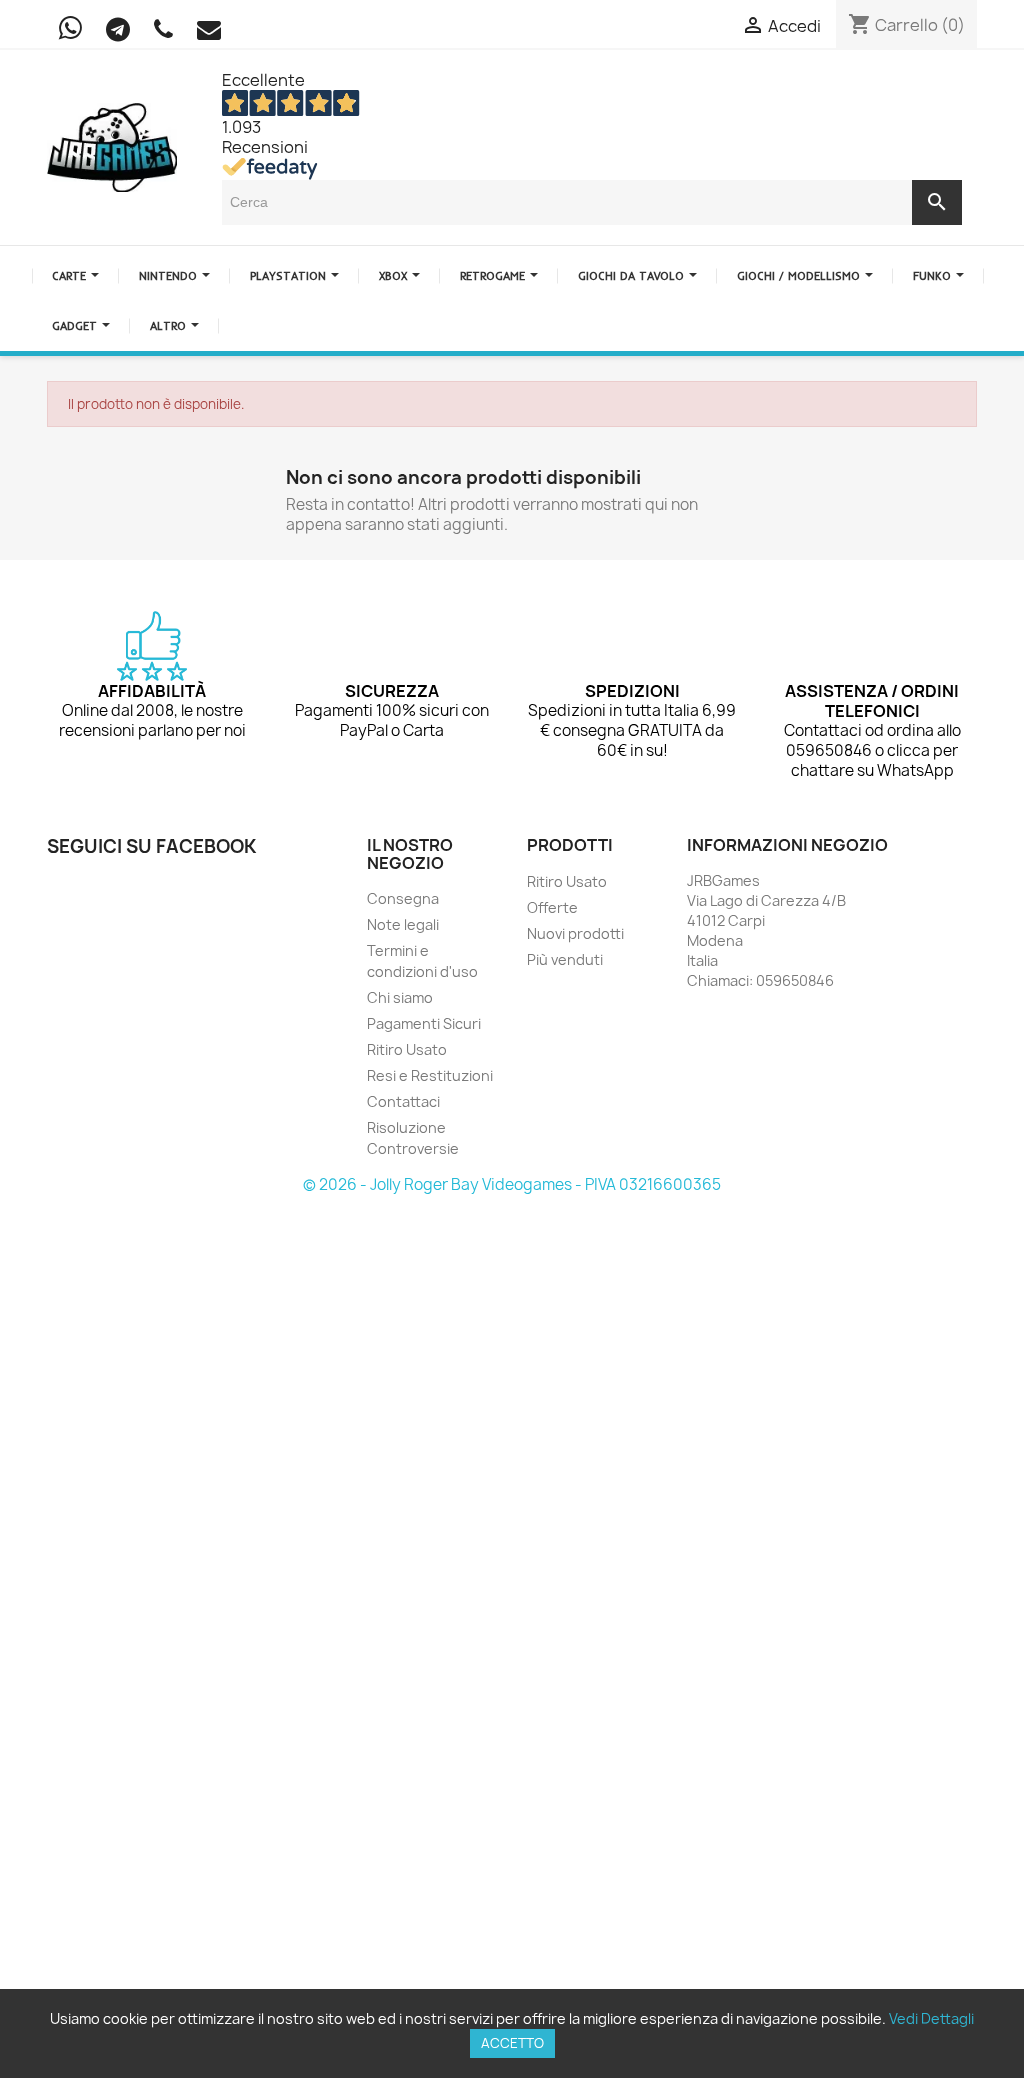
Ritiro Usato (407, 1049)
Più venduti (565, 959)
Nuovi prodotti (575, 933)
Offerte (552, 907)
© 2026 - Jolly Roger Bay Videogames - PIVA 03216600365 (512, 1184)
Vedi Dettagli (931, 2018)
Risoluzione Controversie (413, 1138)
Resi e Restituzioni (430, 1075)
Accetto (512, 2043)
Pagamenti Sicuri (424, 1023)
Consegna (403, 898)
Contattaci (403, 1101)
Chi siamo (400, 997)
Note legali (403, 924)
